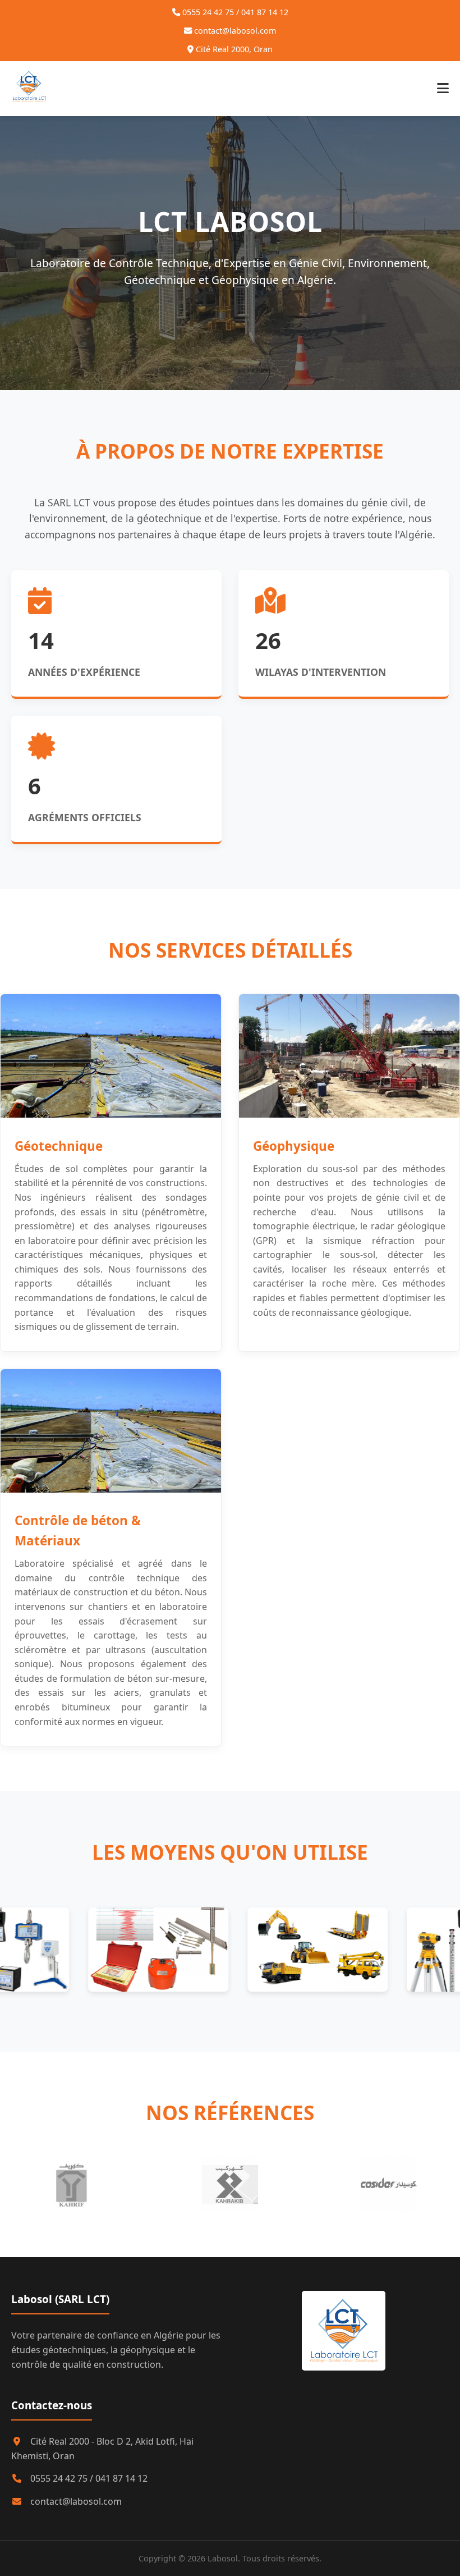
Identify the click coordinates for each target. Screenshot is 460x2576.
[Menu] (443, 89)
